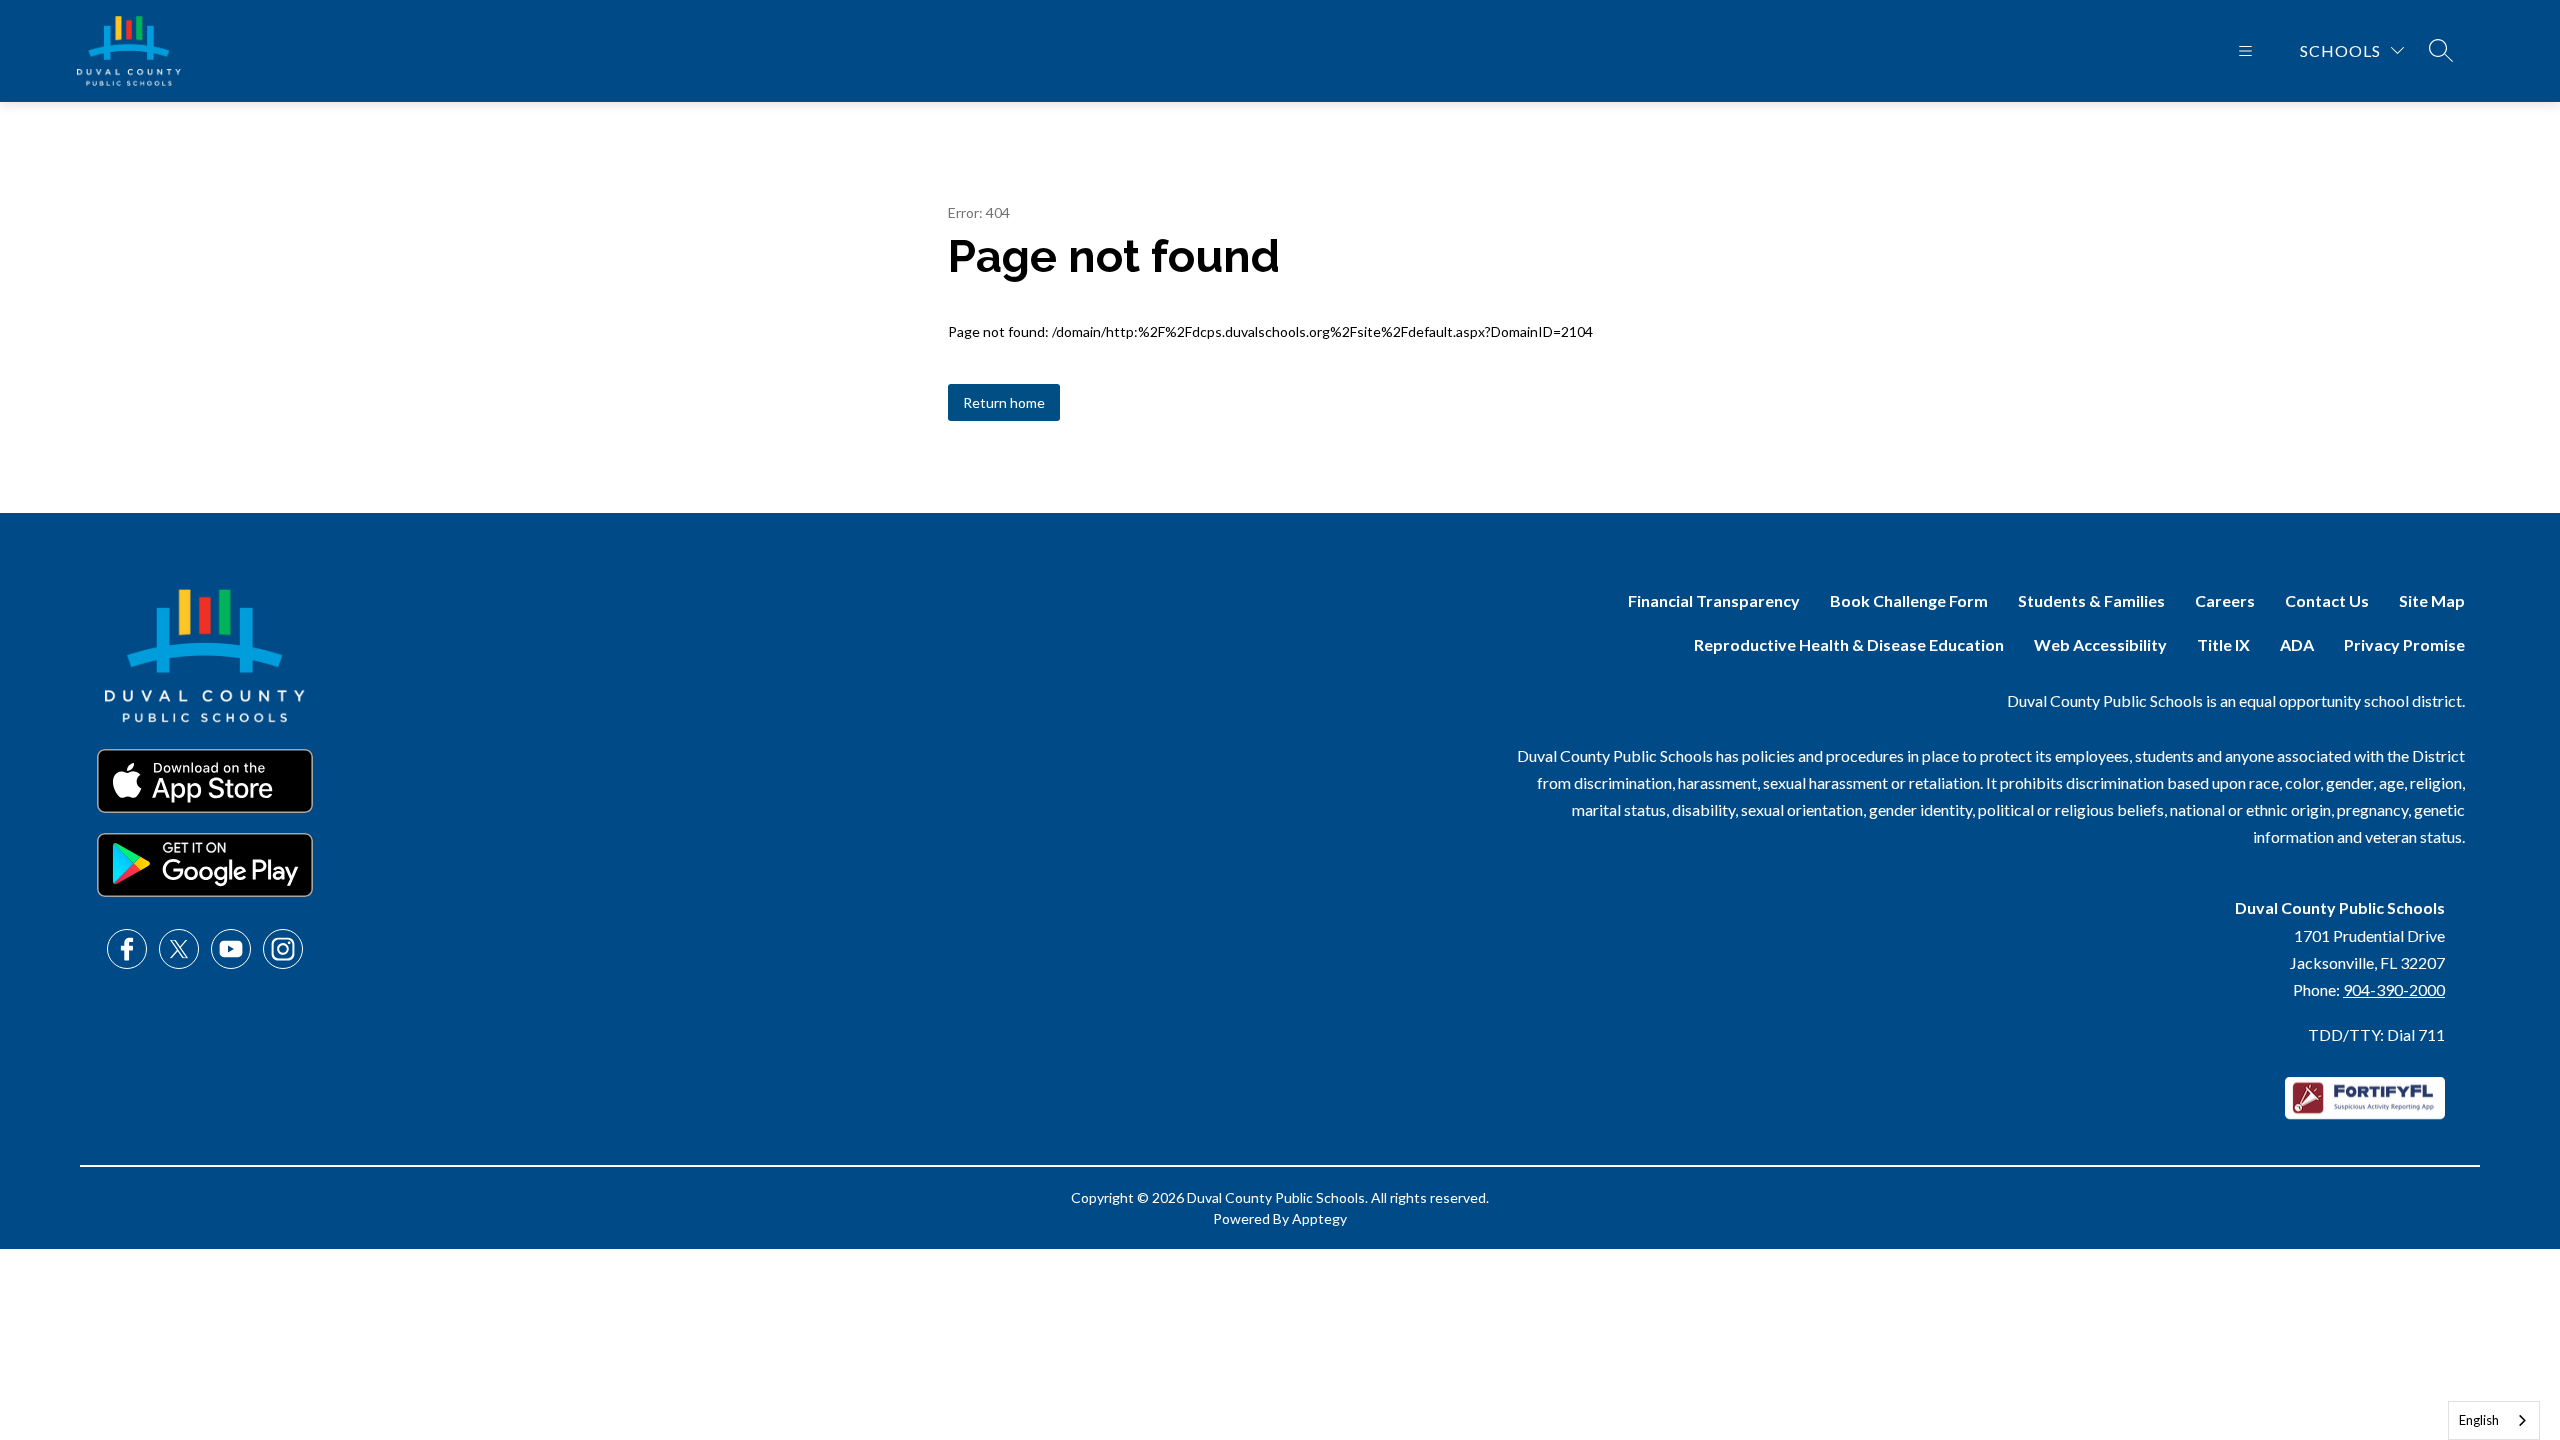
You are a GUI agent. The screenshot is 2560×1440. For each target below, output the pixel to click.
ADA (2297, 644)
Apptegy (1319, 1218)
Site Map (2432, 600)
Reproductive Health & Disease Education (1849, 644)
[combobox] (2494, 1420)
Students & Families (2091, 600)
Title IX (2223, 644)
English (2479, 1420)
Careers (2225, 600)
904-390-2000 (2394, 989)
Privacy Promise (2404, 644)
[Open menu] (2245, 51)
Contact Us (2327, 600)
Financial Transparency (1714, 600)
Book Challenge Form (1909, 600)
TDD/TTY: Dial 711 (2376, 1034)
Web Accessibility (2100, 644)
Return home (1004, 402)
